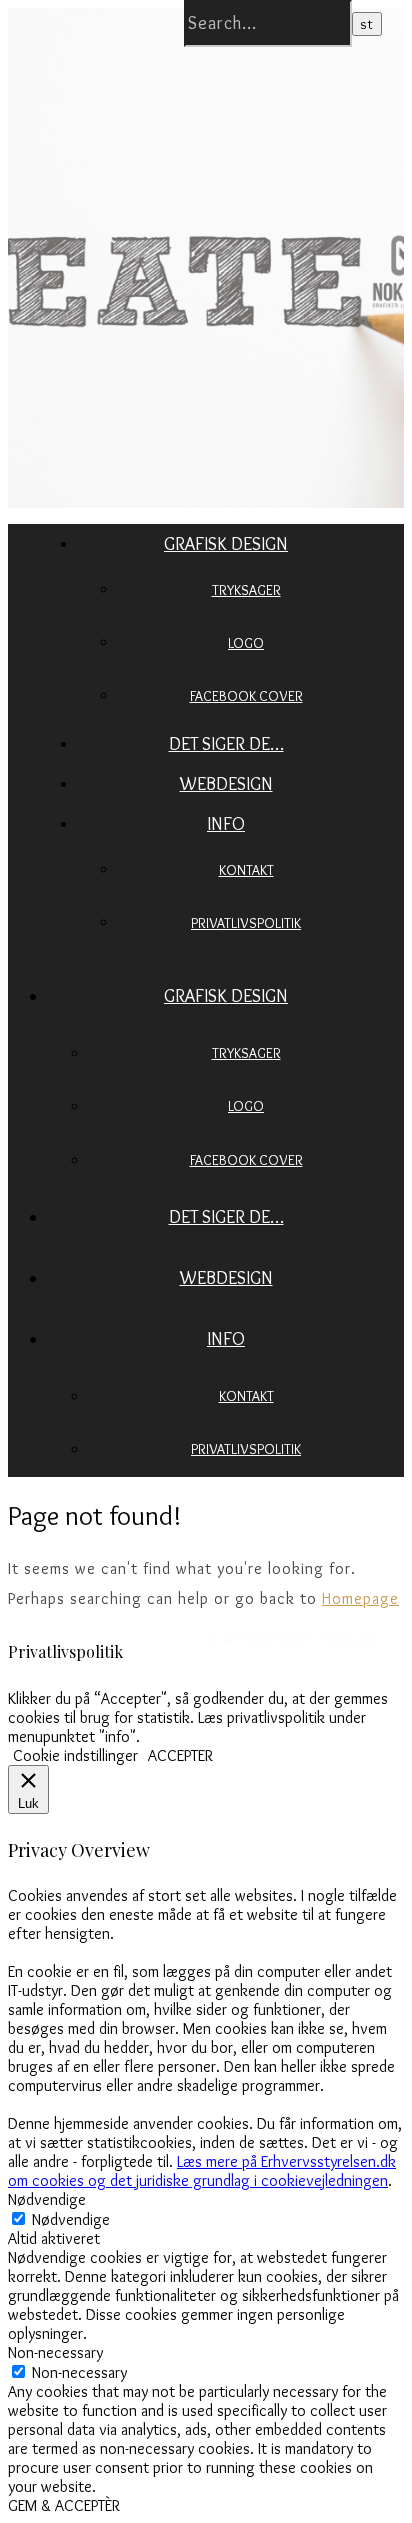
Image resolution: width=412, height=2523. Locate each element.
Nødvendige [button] (47, 2199)
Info (226, 824)
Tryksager (246, 590)
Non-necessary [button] (55, 2352)
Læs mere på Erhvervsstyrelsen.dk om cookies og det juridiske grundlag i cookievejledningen (202, 2171)
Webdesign (226, 784)
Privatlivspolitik (246, 923)
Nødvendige (71, 2219)
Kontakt (246, 870)
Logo (246, 643)
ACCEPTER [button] (180, 1755)
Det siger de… (226, 744)
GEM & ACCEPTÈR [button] (64, 2505)
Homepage (360, 1598)
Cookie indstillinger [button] (75, 1755)
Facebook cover (246, 696)
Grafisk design (226, 544)
